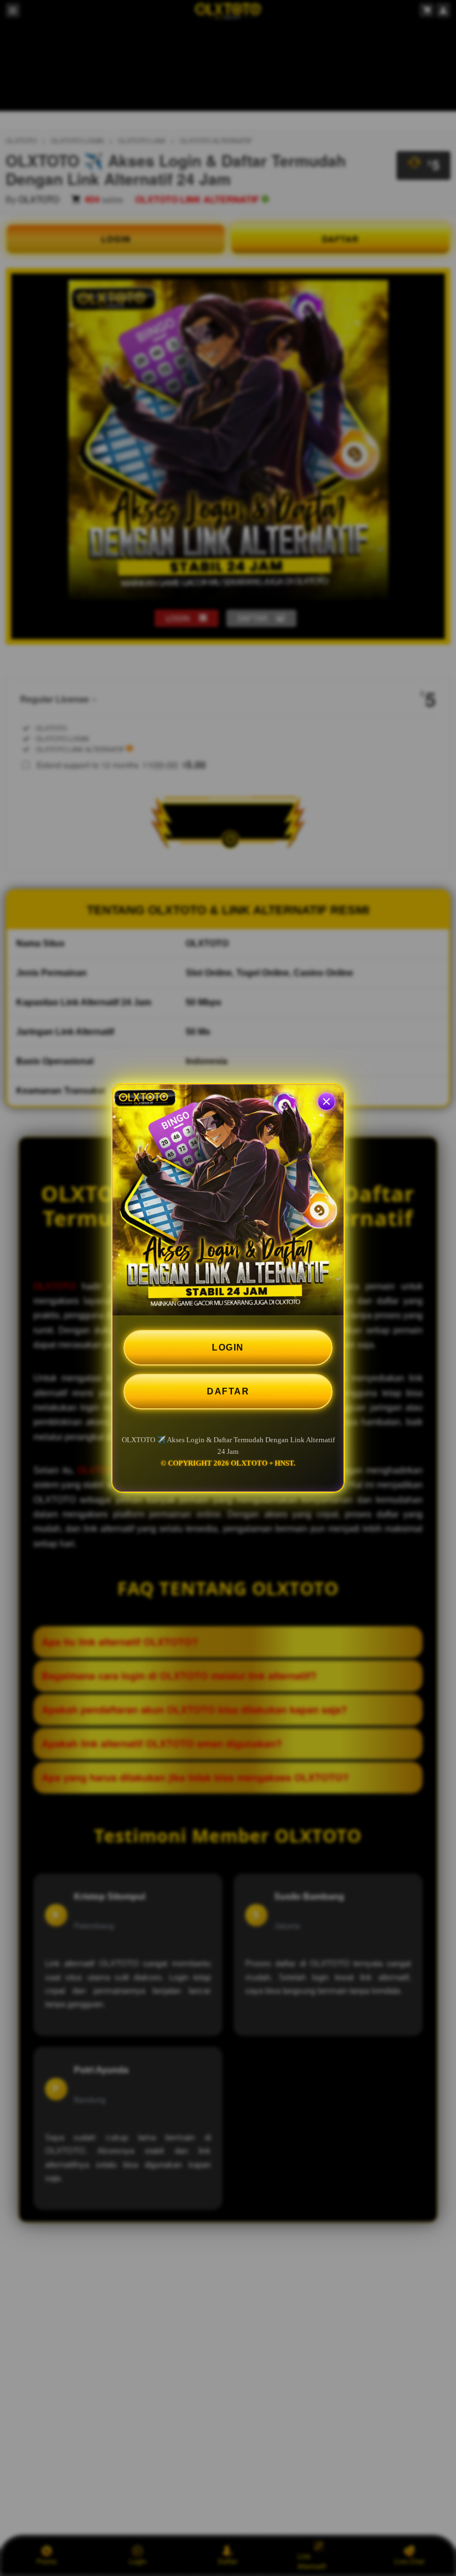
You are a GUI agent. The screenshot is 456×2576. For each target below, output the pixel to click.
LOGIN (228, 1347)
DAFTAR (228, 1391)
